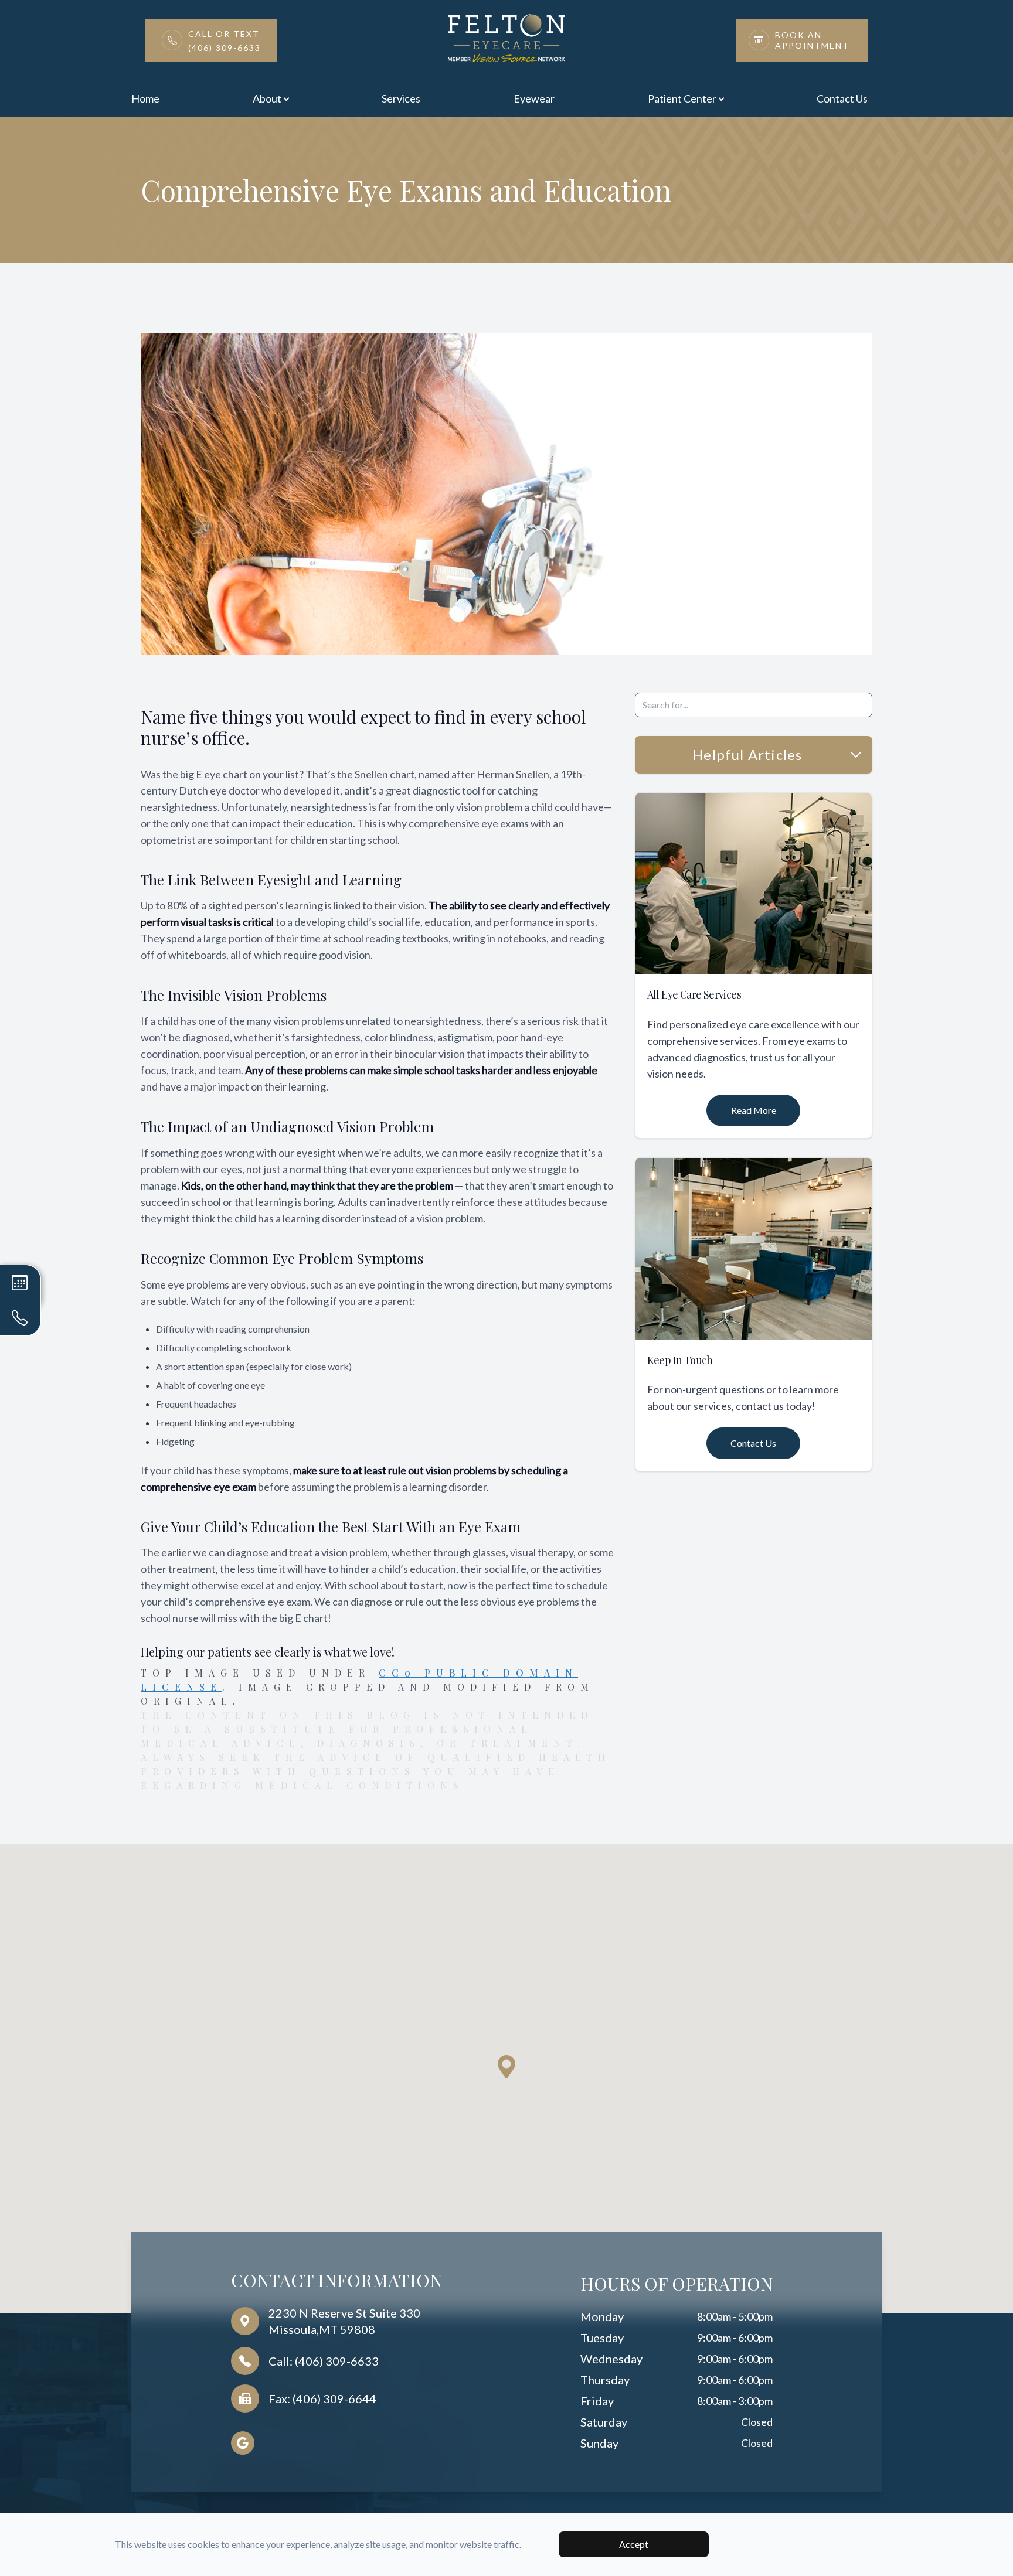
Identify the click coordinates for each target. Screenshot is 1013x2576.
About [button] (267, 98)
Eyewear (534, 98)
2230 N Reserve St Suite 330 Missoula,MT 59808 (344, 2321)
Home (145, 98)
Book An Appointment (812, 40)
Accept (634, 2544)
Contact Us (842, 98)
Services (401, 98)
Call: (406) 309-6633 (324, 2361)
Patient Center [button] (682, 98)
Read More (754, 1110)
